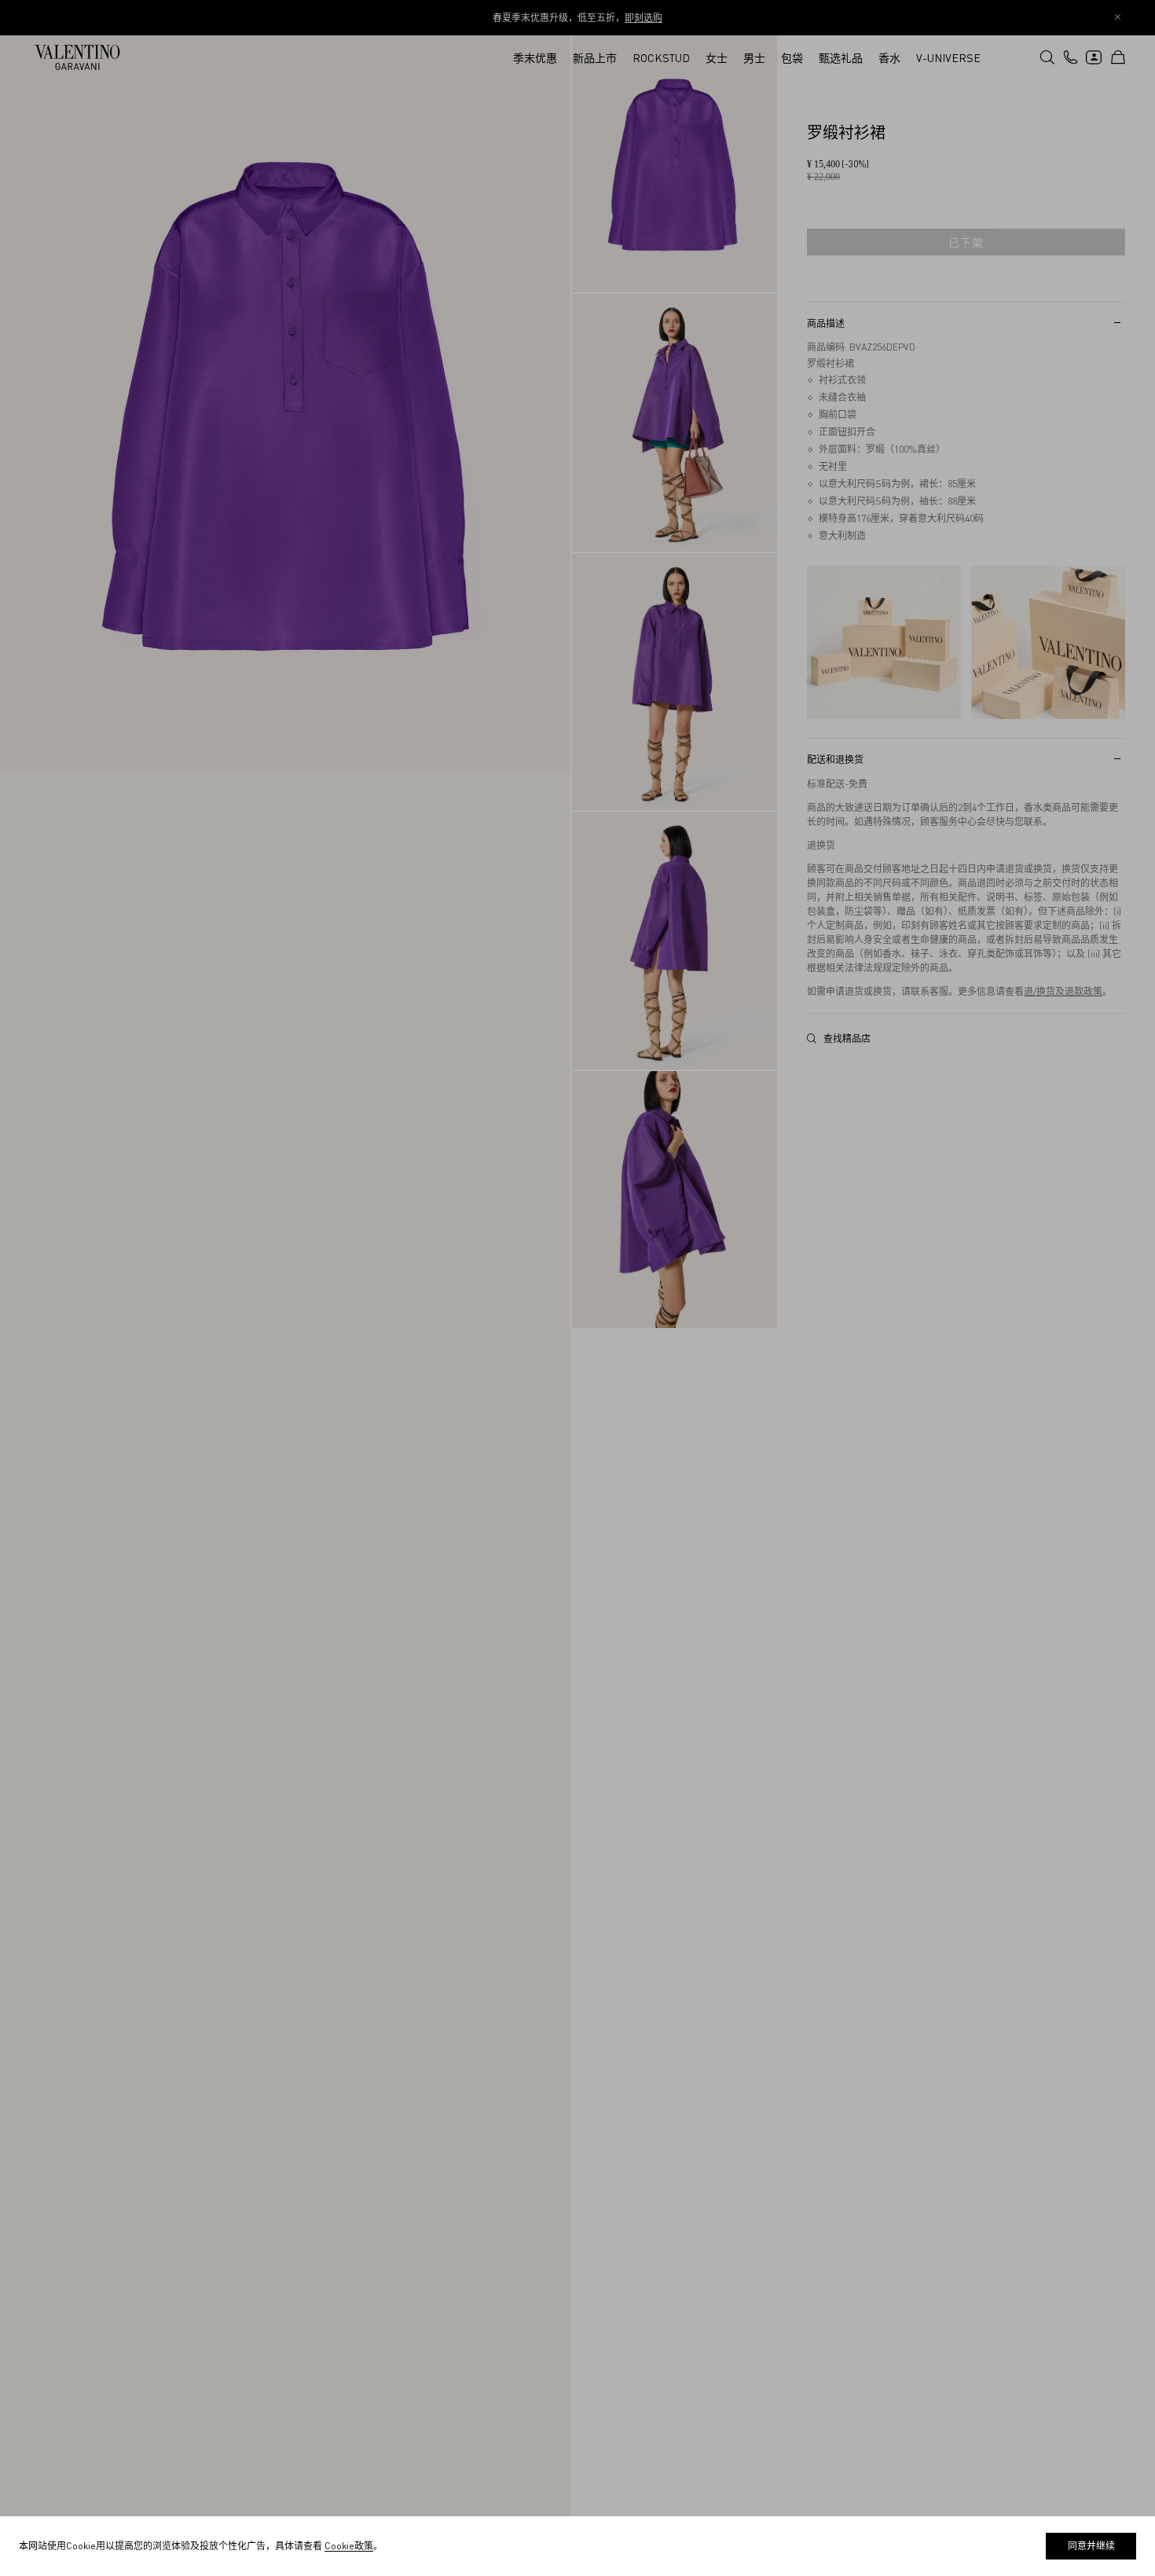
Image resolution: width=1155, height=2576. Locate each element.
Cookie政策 (349, 2546)
